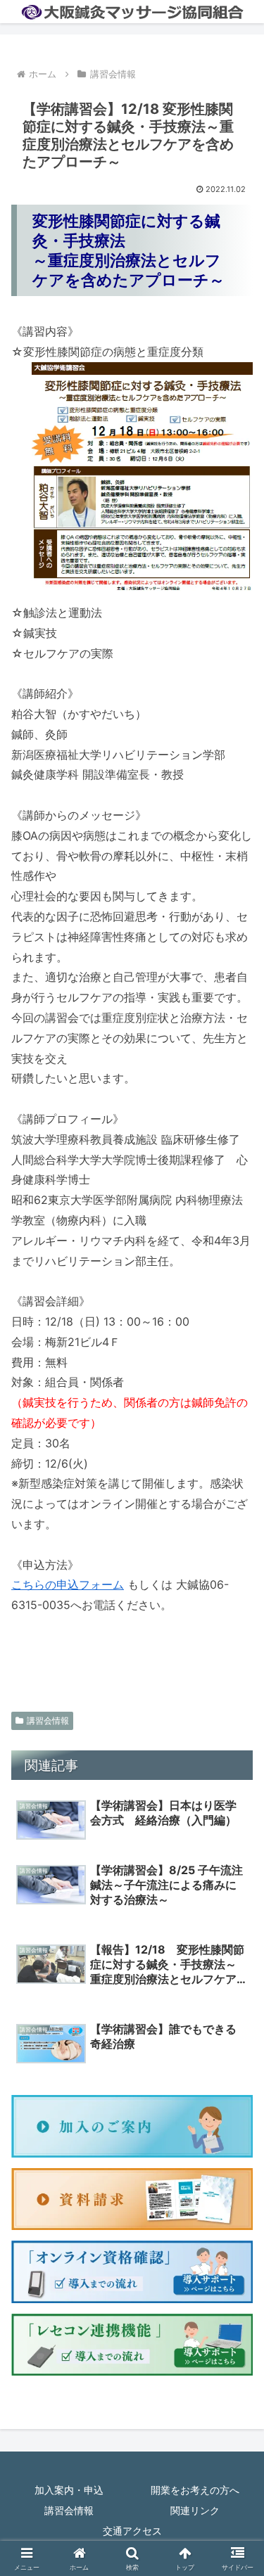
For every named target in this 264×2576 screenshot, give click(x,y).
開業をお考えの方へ (195, 2490)
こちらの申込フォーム (68, 1584)
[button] (236, 2082)
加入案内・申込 (69, 2490)
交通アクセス (132, 2531)
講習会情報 (48, 1720)
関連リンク (195, 2510)
